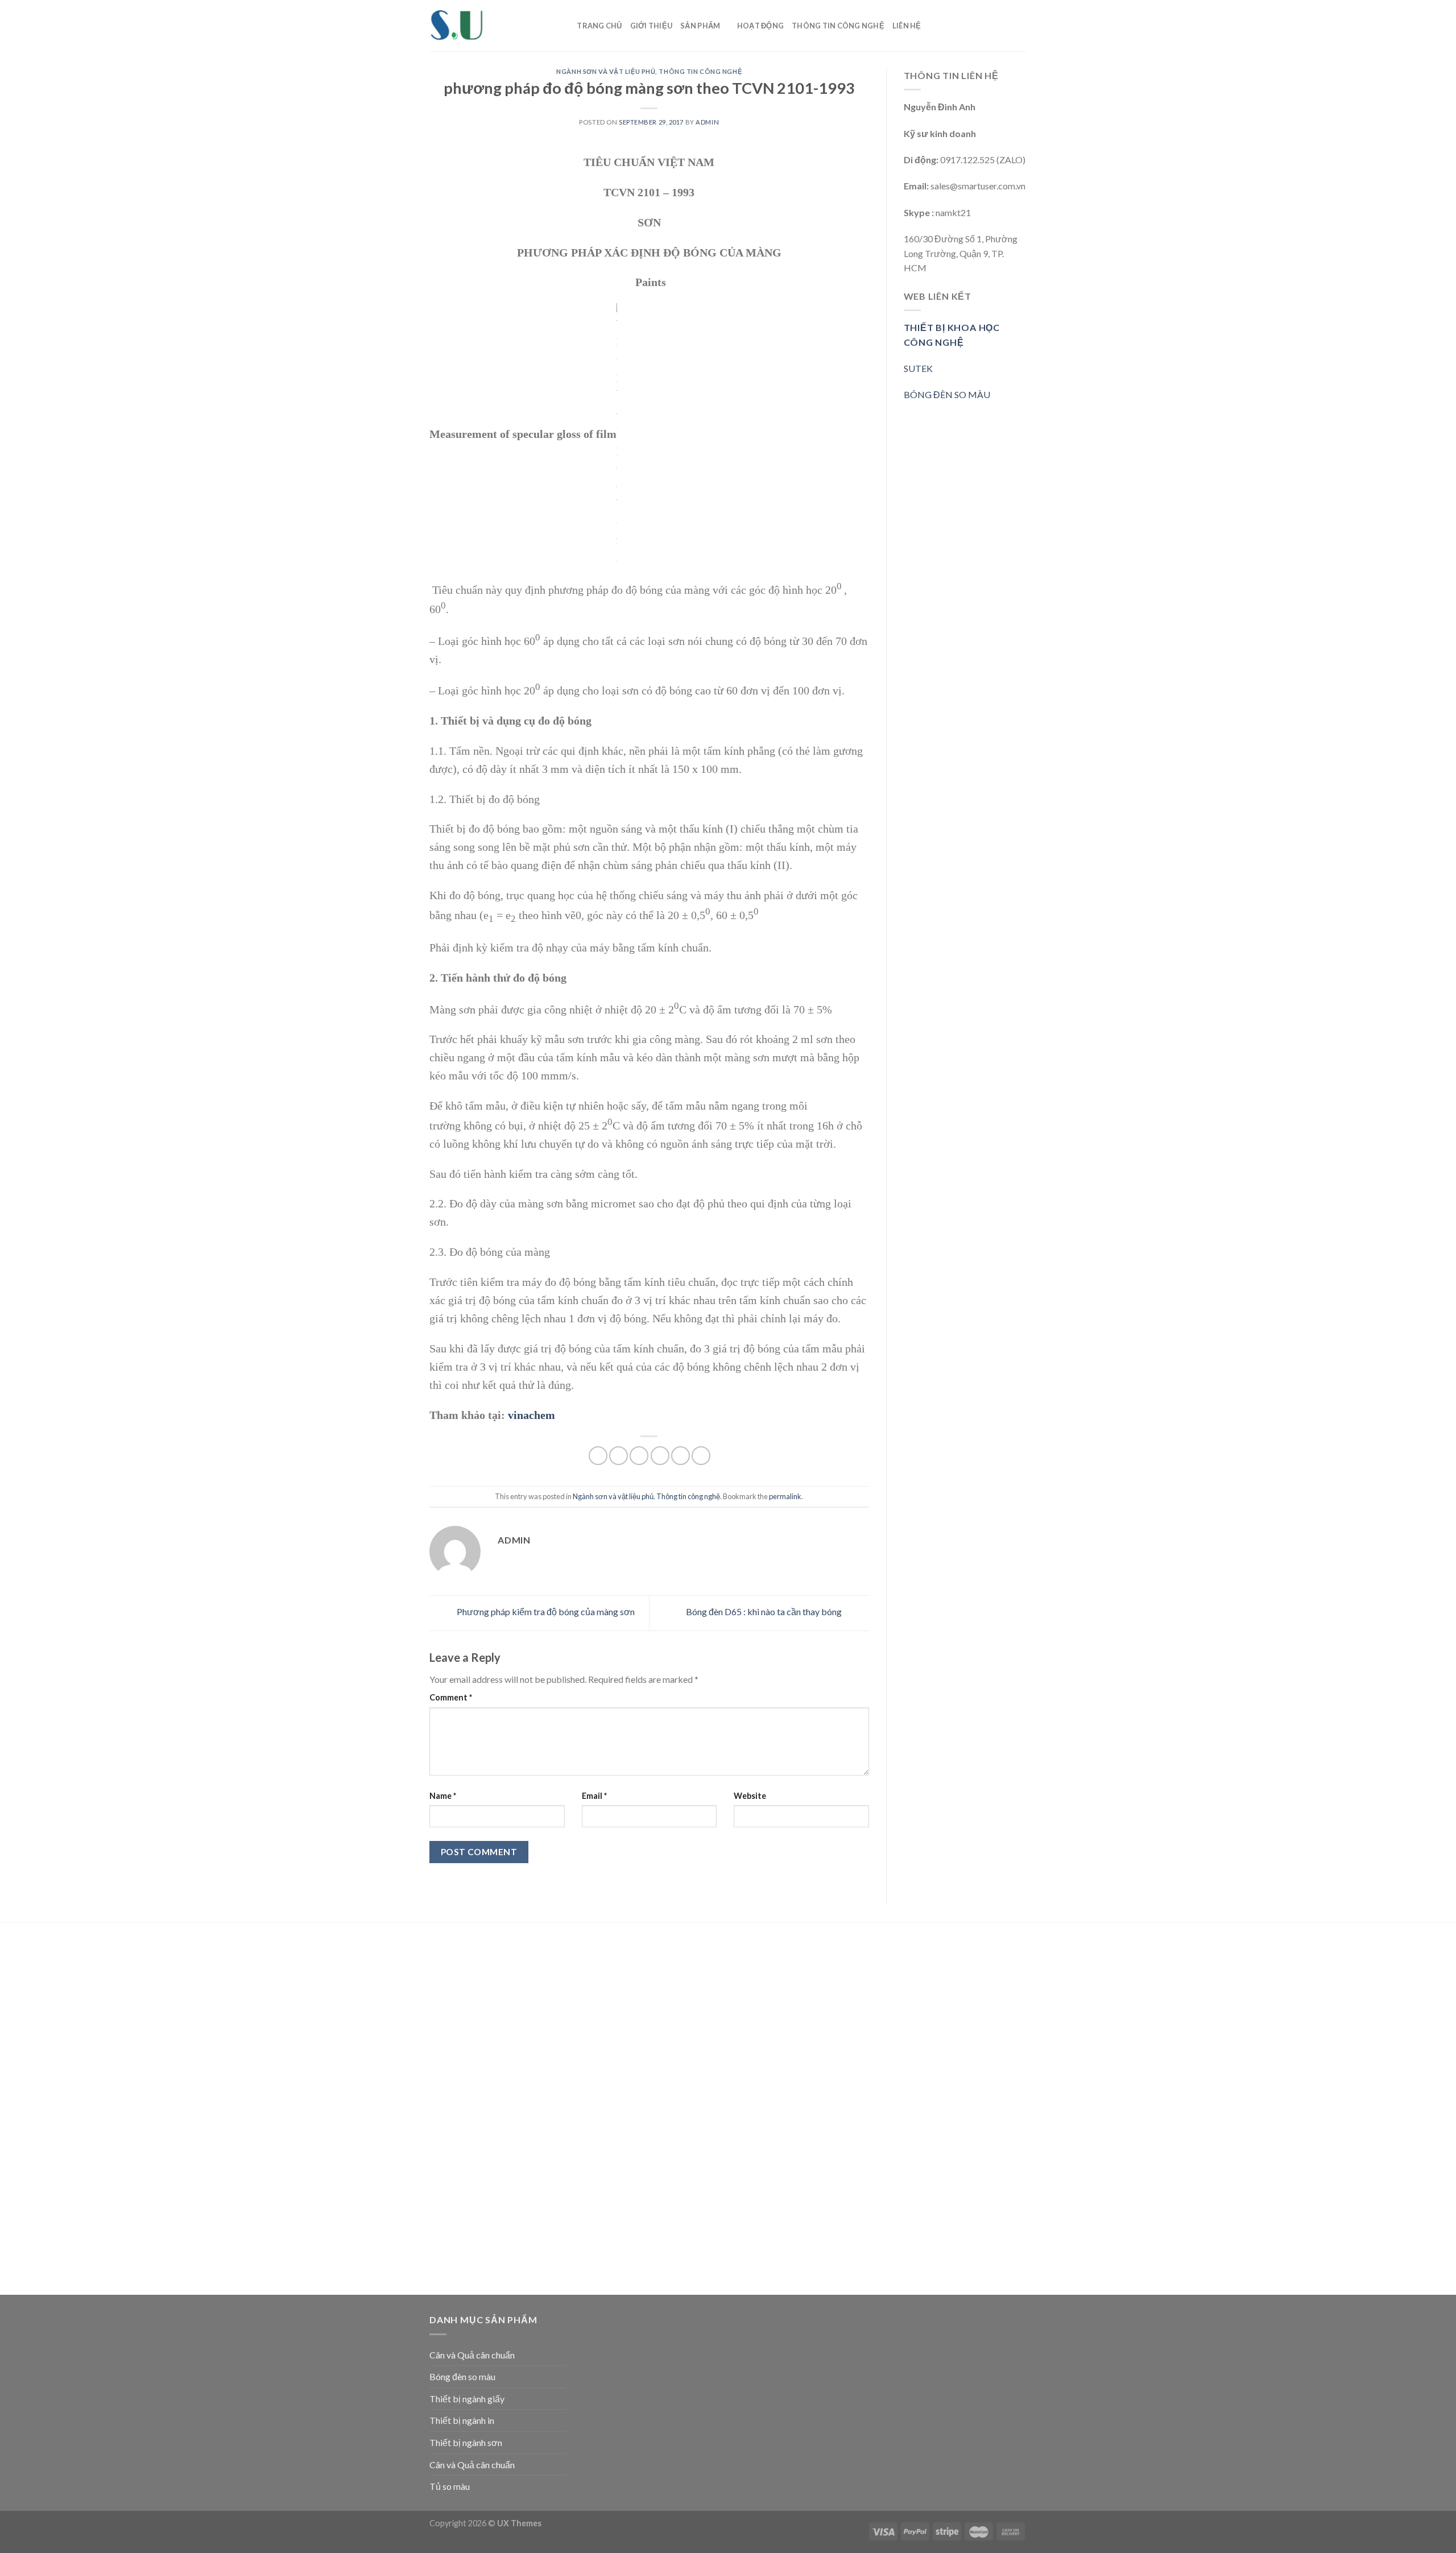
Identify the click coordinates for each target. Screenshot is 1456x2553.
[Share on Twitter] (619, 1456)
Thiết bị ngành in (462, 2420)
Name (443, 1796)
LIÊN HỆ (907, 26)
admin (707, 122)
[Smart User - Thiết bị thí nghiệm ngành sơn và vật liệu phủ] (486, 26)
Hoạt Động (760, 26)
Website (750, 1796)
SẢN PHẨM (700, 26)
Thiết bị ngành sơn (466, 2442)
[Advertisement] (498, 2111)
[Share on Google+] (681, 1456)
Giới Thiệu (652, 26)
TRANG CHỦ (599, 26)
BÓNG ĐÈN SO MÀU (947, 394)
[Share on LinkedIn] (701, 1456)
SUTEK (918, 368)
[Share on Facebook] (598, 1456)
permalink (785, 1496)
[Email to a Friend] (639, 1456)
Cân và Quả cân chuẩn (472, 2355)
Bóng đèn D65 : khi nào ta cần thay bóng (765, 1611)
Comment (451, 1697)
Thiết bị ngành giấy (467, 2399)
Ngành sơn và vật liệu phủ (606, 71)
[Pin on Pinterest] (660, 1456)
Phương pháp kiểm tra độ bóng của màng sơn (545, 1611)
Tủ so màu (450, 2486)
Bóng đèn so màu (462, 2376)
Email (594, 1796)
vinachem (531, 1415)
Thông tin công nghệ (838, 26)
